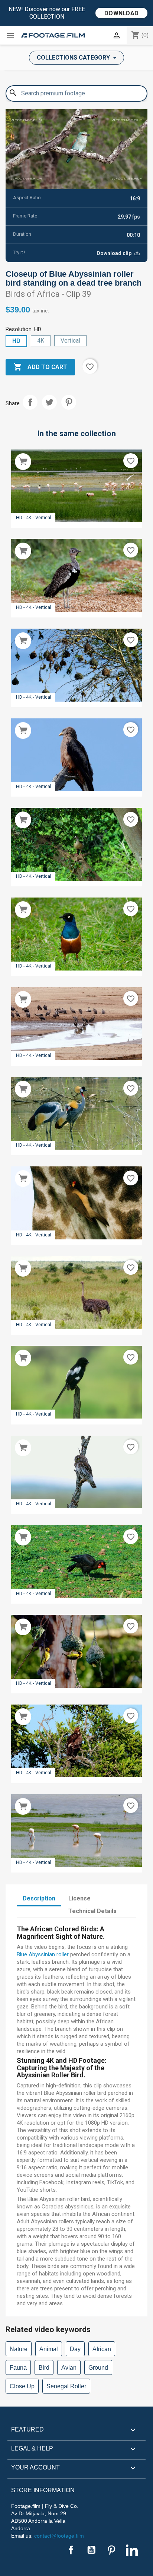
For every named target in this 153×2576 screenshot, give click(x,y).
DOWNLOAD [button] (121, 13)
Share (30, 402)
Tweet (49, 402)
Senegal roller (66, 2386)
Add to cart (40, 367)
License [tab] (79, 1898)
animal (49, 2349)
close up (22, 2386)
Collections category (74, 58)
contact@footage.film (59, 2536)
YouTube (91, 2550)
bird (44, 2368)
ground (98, 2368)
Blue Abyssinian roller (43, 1954)
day (75, 2349)
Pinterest (69, 402)
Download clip (115, 253)
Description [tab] (39, 1898)
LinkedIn (132, 2550)
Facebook (71, 2550)
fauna (18, 2368)
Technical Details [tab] (92, 1911)
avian (69, 2368)
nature (19, 2349)
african (102, 2349)
